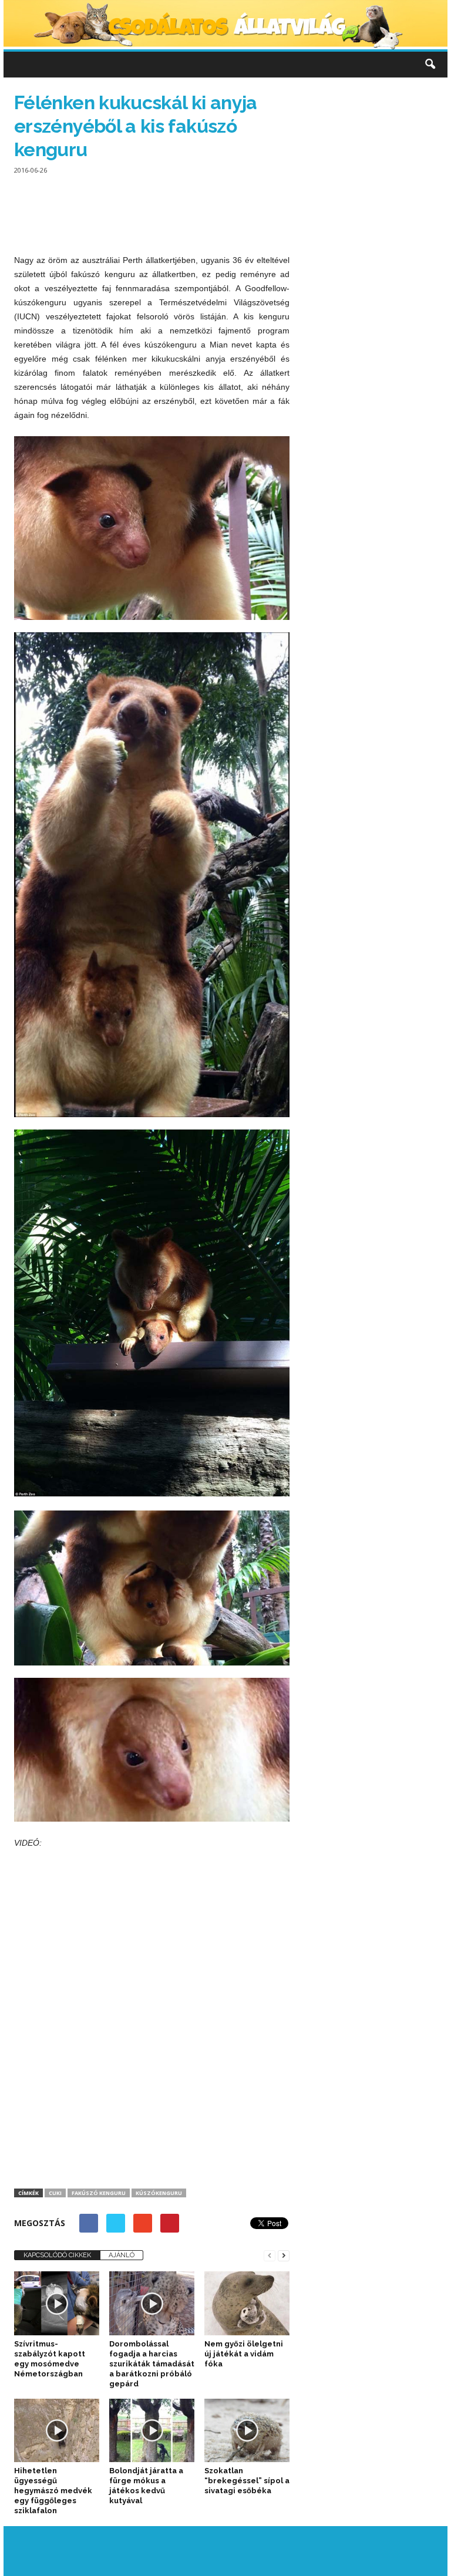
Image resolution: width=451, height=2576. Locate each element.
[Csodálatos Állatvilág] (225, 25)
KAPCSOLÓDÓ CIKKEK (57, 2255)
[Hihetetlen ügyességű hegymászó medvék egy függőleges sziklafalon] (57, 2430)
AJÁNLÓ (122, 2255)
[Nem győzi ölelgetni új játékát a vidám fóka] (247, 2303)
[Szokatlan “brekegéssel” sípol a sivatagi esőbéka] (247, 2430)
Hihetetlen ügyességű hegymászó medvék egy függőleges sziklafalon (53, 2491)
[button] (430, 65)
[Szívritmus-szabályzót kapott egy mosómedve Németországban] (57, 2303)
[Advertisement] (152, 222)
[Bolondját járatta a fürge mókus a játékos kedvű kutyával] (152, 2430)
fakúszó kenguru (99, 2193)
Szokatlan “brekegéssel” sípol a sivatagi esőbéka (247, 2481)
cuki (55, 2193)
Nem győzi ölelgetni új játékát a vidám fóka (244, 2354)
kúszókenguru (159, 2193)
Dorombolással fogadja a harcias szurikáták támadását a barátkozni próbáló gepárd (152, 2364)
